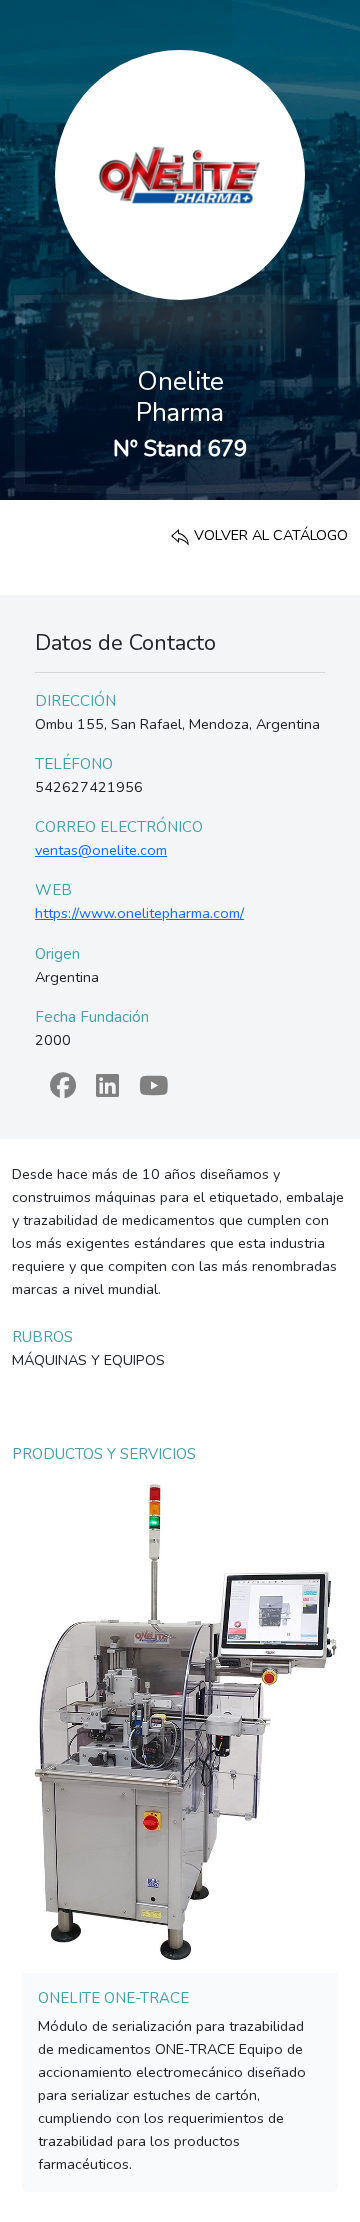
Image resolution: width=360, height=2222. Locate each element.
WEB (53, 890)
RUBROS (42, 1337)
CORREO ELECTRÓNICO (119, 827)
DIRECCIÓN (75, 701)
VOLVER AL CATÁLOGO (269, 535)
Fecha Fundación (92, 1017)
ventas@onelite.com (101, 850)
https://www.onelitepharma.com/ (139, 913)
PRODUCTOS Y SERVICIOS (104, 1454)
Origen (57, 954)
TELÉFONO (74, 764)
